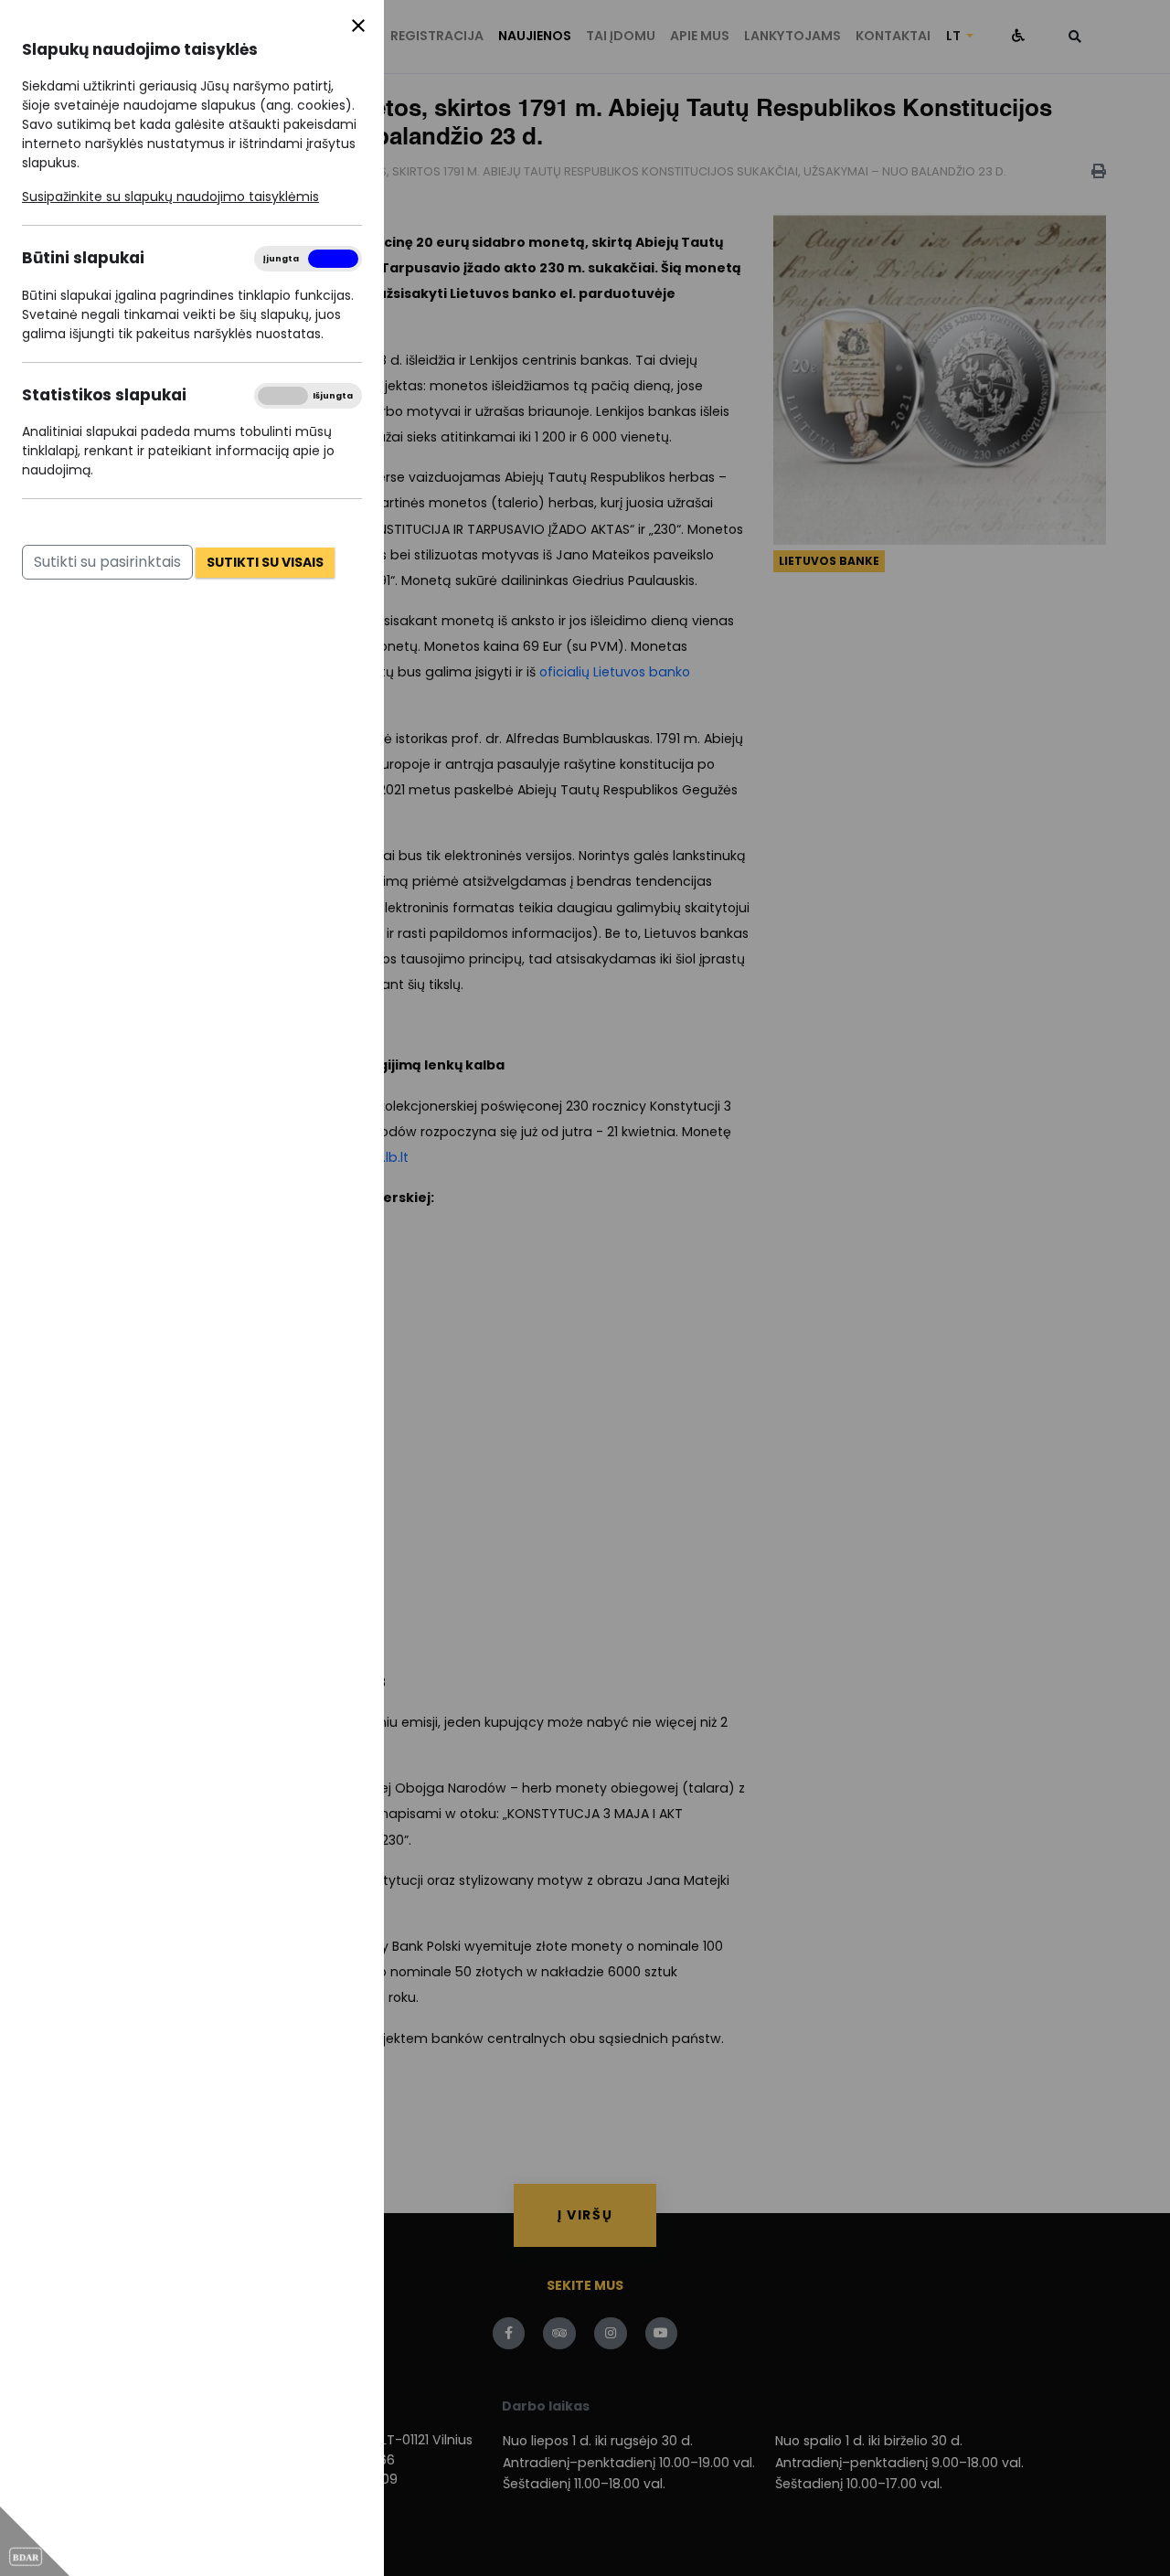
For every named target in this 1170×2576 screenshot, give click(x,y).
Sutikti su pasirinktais (107, 562)
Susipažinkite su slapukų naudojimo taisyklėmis (170, 197)
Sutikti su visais (265, 562)
